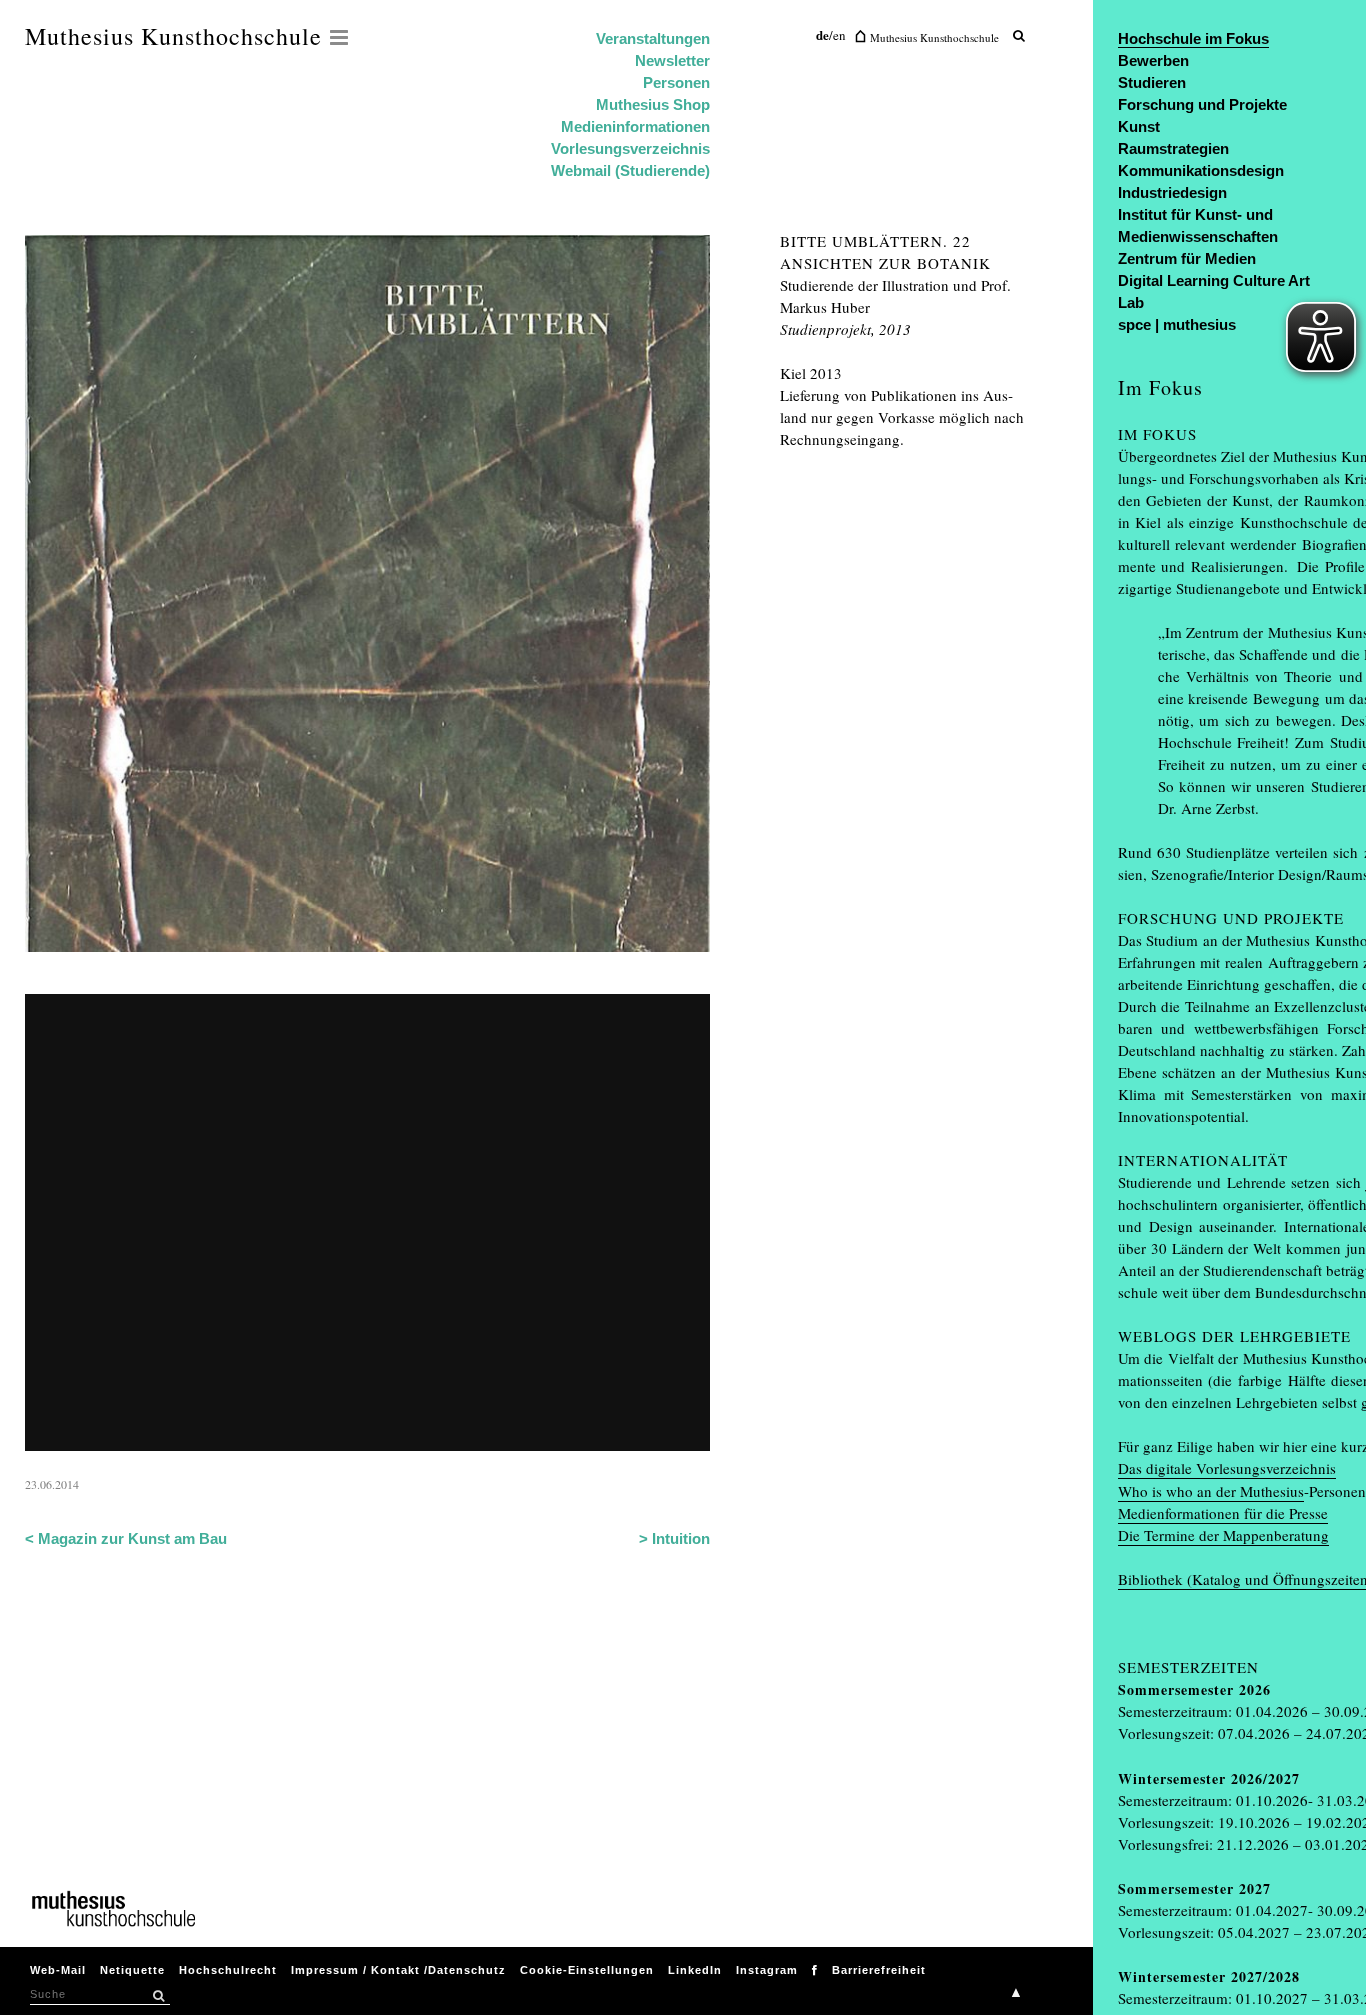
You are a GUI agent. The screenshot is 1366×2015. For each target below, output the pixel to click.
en (839, 35)
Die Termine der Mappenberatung (1223, 1535)
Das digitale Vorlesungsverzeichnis (1227, 1468)
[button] (158, 1996)
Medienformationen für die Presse (1223, 1513)
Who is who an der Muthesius (1211, 1491)
